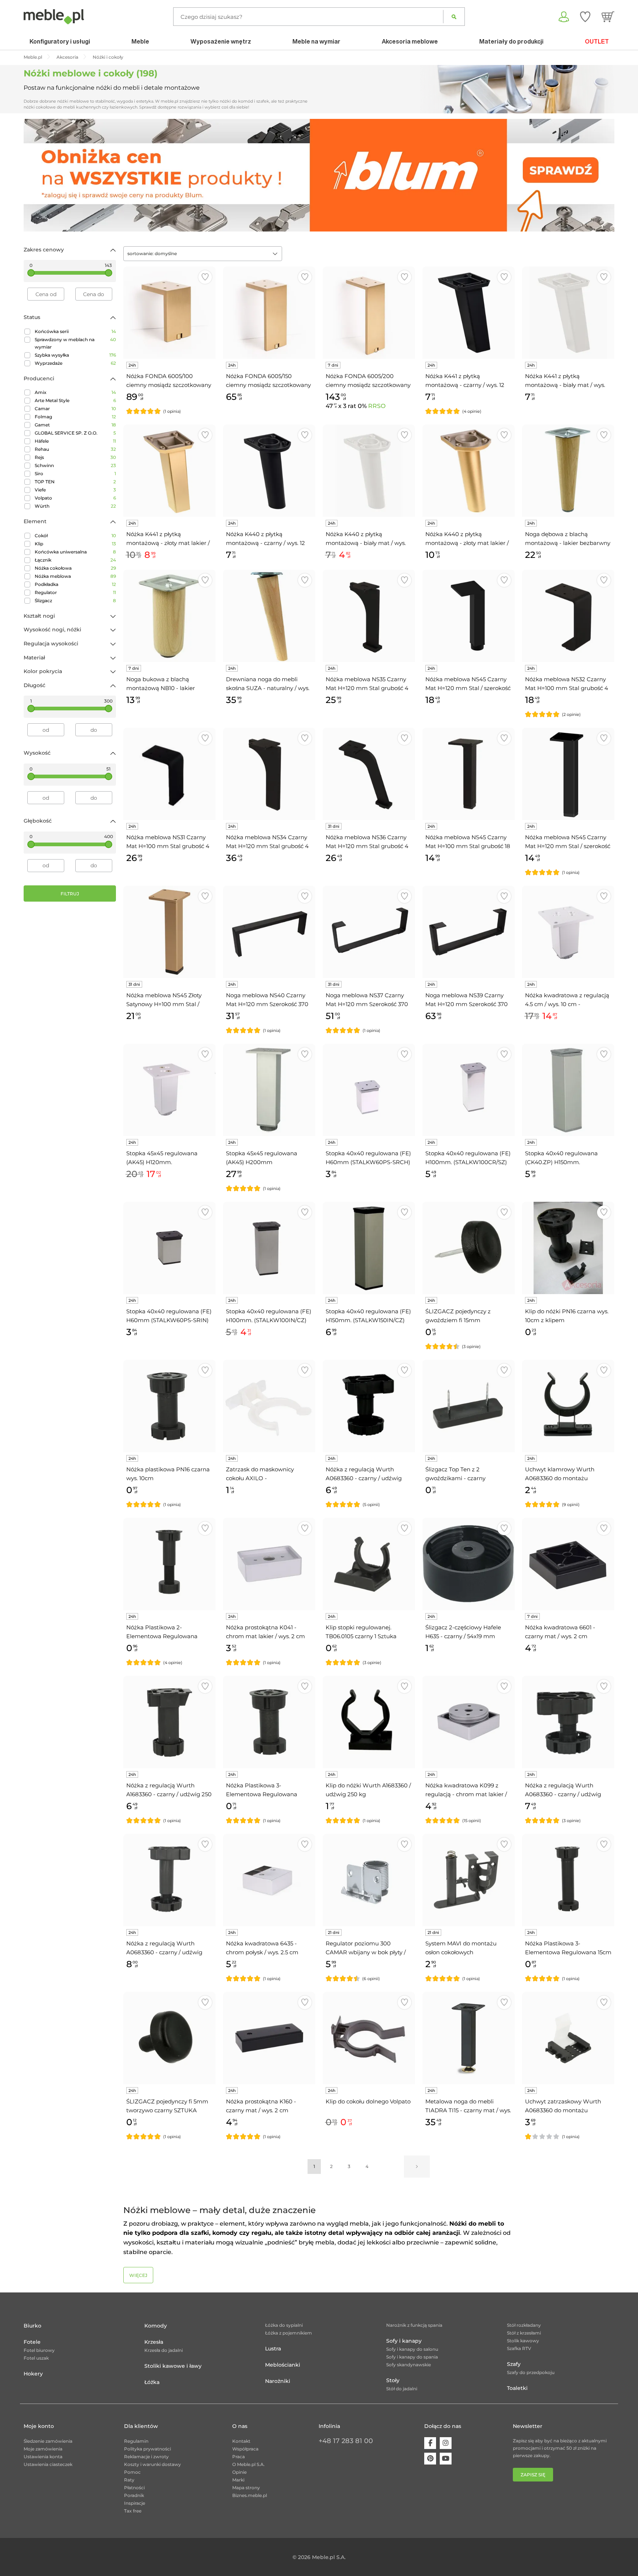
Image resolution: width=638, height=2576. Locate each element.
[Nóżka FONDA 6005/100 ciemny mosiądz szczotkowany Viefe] (169, 313)
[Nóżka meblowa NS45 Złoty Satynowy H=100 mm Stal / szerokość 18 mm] (169, 932)
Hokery (33, 2374)
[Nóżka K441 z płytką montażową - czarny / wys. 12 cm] (469, 313)
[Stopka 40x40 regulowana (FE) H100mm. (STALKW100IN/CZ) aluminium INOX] (269, 1248)
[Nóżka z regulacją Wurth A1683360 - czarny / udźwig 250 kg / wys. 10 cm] (169, 1722)
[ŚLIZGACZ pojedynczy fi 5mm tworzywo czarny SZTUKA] (169, 2038)
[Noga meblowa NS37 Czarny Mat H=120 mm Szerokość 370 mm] (369, 932)
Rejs (75, 457)
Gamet (75, 425)
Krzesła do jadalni (164, 2350)
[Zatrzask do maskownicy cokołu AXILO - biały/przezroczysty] (269, 1406)
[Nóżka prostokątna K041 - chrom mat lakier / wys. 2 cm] (269, 1564)
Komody (156, 2326)
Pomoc (132, 2472)
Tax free (133, 2511)
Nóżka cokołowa (75, 568)
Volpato (75, 498)
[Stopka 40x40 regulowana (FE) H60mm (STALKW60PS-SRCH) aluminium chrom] (369, 1090)
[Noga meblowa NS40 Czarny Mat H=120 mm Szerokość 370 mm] (269, 932)
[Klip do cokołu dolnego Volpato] (369, 2038)
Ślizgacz (75, 601)
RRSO (377, 406)
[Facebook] (430, 2443)
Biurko (32, 2326)
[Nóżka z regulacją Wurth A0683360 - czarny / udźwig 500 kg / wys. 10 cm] (369, 1406)
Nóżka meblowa (75, 576)
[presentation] (35, 175)
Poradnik (134, 2495)
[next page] (417, 2167)
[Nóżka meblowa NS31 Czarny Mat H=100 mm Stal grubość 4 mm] (169, 774)
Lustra (273, 2349)
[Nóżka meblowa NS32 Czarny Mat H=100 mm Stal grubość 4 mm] (568, 616)
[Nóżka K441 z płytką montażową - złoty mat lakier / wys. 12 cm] (169, 471)
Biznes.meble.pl (250, 2495)
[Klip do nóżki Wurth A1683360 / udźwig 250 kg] (369, 1722)
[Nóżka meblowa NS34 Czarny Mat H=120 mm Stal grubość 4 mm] (269, 774)
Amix (75, 392)
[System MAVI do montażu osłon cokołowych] (469, 1880)
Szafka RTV (519, 2348)
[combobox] (203, 254)
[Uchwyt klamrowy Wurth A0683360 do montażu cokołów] (568, 1406)
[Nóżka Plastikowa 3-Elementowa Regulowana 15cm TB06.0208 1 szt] (568, 1880)
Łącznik (75, 560)
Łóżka (152, 2382)
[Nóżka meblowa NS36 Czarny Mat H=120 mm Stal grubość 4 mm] (369, 774)
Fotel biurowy (39, 2350)
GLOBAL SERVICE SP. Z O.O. (75, 433)
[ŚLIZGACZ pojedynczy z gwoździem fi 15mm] (469, 1248)
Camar (75, 409)
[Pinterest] (430, 2459)
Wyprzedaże (75, 363)
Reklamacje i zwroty (146, 2457)
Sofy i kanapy (404, 2341)
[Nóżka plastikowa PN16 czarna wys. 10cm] (169, 1406)
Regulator (75, 592)
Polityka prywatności (148, 2449)
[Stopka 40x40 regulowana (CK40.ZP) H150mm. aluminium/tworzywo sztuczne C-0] (568, 1090)
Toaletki (517, 2388)
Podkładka (75, 584)
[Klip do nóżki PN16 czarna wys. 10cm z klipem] (568, 1248)
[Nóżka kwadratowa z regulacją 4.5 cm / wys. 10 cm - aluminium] (568, 932)
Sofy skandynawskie (409, 2365)
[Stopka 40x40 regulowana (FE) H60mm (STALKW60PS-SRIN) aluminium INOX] (169, 1248)
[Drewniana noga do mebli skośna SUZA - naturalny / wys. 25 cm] (269, 616)
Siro (75, 474)
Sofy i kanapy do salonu (412, 2349)
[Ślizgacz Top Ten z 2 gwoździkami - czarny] (469, 1406)
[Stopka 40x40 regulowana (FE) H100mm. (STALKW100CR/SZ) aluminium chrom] (469, 1090)
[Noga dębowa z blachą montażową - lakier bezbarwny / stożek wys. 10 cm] (568, 471)
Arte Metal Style (75, 400)
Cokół (75, 536)
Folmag (75, 417)
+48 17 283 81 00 (346, 2441)
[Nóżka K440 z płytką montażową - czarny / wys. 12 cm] (269, 471)
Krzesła (154, 2342)
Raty (129, 2480)
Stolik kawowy (523, 2341)
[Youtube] (446, 2459)
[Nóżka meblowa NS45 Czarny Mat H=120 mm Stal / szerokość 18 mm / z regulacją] (469, 616)
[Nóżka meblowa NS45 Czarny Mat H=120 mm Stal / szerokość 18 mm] (568, 774)
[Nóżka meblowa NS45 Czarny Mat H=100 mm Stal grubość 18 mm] (469, 774)
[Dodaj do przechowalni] (205, 277)
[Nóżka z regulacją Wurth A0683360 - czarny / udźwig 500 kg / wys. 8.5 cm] (568, 1722)
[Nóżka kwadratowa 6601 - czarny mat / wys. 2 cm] (568, 1564)
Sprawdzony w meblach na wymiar (75, 343)
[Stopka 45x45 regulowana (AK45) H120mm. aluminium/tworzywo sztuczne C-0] (169, 1090)
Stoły (393, 2380)
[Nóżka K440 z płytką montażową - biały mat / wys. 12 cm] (369, 471)
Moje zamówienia (43, 2449)
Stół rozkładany (524, 2325)
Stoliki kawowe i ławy (173, 2366)
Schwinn (75, 465)
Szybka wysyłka (75, 355)
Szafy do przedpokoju (531, 2372)
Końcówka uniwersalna (75, 552)
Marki (238, 2480)
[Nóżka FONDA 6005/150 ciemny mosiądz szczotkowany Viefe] (269, 313)
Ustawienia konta (43, 2457)
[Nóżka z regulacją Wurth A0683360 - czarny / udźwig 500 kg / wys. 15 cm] (169, 1880)
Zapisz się (533, 2475)
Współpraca (245, 2449)
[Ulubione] (585, 17)
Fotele (32, 2342)
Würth (75, 506)
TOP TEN (75, 482)
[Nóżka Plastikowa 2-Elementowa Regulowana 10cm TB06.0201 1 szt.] (169, 1564)
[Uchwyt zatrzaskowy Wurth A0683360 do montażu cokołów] (568, 2038)
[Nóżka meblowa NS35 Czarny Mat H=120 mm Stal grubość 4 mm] (369, 616)
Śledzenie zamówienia (48, 2441)
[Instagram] (446, 2443)
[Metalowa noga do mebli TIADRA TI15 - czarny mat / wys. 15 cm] (469, 2038)
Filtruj (70, 894)
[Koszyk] (608, 17)
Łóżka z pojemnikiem (289, 2333)
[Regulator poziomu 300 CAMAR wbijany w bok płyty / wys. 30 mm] (369, 1880)
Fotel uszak (36, 2358)
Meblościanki (283, 2365)
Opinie (239, 2472)
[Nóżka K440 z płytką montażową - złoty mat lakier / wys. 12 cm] (469, 471)
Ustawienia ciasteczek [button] (48, 2464)
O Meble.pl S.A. (248, 2464)
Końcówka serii (75, 331)
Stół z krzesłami (524, 2333)
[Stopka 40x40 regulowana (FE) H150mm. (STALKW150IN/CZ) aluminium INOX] (369, 1248)
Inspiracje (135, 2503)
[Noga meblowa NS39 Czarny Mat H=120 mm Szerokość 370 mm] (469, 932)
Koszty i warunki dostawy (152, 2464)
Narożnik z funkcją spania (414, 2325)
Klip (75, 544)
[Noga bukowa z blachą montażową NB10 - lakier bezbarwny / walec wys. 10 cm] (169, 616)
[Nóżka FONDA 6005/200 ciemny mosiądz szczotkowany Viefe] (369, 313)
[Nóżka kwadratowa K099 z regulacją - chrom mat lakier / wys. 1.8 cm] (469, 1722)
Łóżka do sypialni (284, 2325)
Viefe (75, 490)
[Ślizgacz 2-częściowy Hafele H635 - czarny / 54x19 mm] (469, 1564)
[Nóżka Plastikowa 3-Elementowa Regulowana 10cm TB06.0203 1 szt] (269, 1722)
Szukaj (454, 17)
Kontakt (241, 2441)
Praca (239, 2457)
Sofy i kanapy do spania (412, 2357)
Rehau (75, 449)
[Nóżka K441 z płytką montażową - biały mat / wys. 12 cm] (568, 313)
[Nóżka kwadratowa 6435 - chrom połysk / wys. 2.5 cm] (269, 1880)
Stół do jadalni (402, 2389)
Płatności (134, 2488)
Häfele (75, 441)
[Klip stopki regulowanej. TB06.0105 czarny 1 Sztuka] (369, 1564)
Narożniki (278, 2381)
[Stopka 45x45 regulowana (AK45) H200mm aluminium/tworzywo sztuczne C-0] (269, 1090)
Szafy (514, 2364)
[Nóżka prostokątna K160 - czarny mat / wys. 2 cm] (269, 2038)
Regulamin (136, 2441)
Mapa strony (246, 2488)
